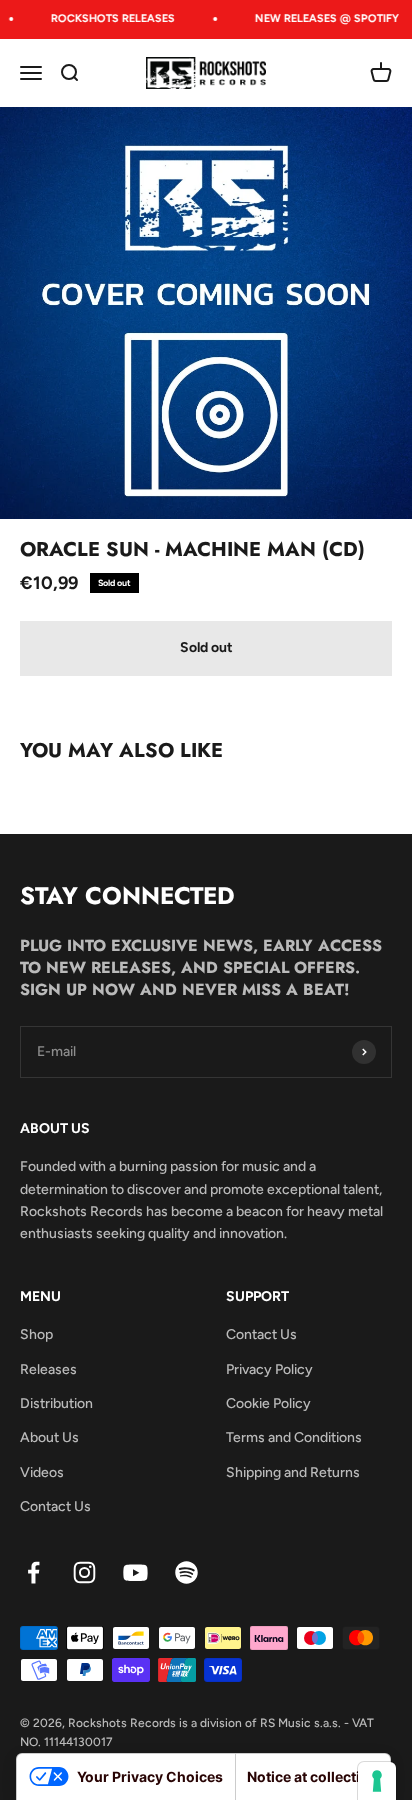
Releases (48, 1369)
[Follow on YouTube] (135, 1572)
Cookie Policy (268, 1403)
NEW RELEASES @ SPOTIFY (323, 18)
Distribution (56, 1403)
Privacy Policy (269, 1369)
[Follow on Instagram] (84, 1572)
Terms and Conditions (294, 1437)
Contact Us (55, 1506)
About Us (49, 1437)
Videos (42, 1472)
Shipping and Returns (293, 1472)
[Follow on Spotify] (186, 1572)
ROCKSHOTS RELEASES (109, 18)
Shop (36, 1334)
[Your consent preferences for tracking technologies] (377, 1781)
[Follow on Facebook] (33, 1572)
